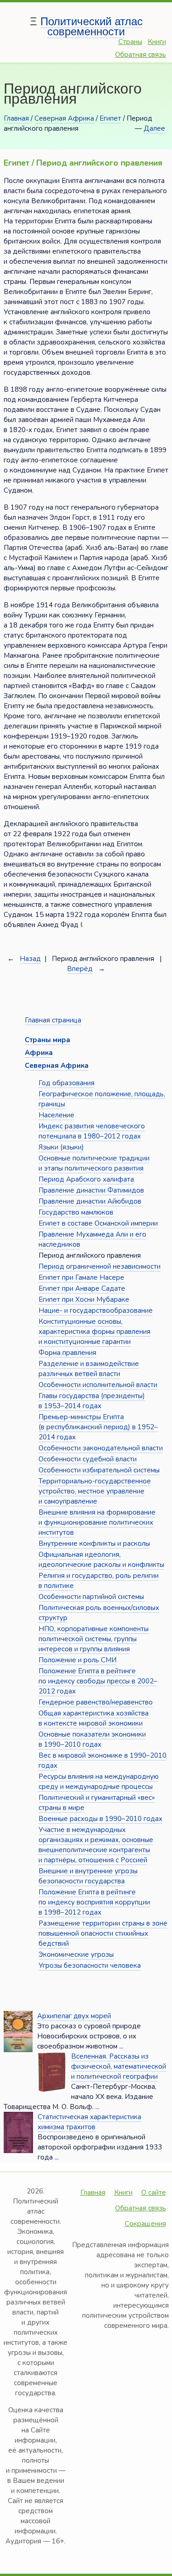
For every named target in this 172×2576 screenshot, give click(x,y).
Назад (30, 959)
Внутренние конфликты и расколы (94, 1543)
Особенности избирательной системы (99, 1470)
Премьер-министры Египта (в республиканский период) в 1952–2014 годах (98, 1427)
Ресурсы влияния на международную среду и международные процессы (99, 1782)
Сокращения (145, 2224)
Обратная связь (141, 55)
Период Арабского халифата (86, 1179)
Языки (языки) (61, 1147)
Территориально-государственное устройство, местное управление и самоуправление (95, 1491)
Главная (16, 118)
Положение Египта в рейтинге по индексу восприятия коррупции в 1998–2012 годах (94, 1902)
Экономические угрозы (76, 1954)
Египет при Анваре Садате (82, 1288)
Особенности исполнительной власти (98, 1385)
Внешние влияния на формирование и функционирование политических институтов (97, 1522)
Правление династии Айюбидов (90, 1201)
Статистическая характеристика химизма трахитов (89, 2122)
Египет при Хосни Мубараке (84, 1299)
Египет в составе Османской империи (98, 1223)
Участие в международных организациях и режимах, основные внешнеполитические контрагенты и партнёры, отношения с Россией (96, 1845)
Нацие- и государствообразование (96, 1310)
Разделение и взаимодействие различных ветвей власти (89, 1369)
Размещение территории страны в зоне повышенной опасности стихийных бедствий (103, 1933)
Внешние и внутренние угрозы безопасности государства (88, 1876)
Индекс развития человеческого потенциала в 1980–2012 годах (92, 1131)
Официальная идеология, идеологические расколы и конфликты (101, 1560)
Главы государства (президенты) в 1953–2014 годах (92, 1401)
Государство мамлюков (76, 1212)
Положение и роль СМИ (78, 1660)
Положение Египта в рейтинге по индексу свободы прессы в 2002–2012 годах (98, 1681)
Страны (130, 42)
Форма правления (67, 1353)
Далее (154, 128)
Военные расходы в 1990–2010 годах (100, 1819)
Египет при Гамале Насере (81, 1277)
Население (56, 1115)
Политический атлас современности (92, 26)
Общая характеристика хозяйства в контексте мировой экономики (94, 1718)
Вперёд (80, 969)
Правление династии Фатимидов (91, 1190)
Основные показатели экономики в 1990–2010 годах (92, 1739)
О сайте (154, 2193)
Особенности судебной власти (88, 1459)
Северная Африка (64, 118)
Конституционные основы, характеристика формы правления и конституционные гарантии (94, 1332)
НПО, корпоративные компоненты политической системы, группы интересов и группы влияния (94, 1639)
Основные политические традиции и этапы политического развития (94, 1163)
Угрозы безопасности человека (90, 1965)
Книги (157, 42)
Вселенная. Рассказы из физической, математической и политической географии (119, 2066)
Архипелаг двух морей (74, 2016)
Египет (110, 118)
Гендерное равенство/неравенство (96, 1702)
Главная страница (53, 1020)
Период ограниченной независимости (100, 1266)
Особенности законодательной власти (101, 1448)
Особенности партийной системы (91, 1597)
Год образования (67, 1083)
